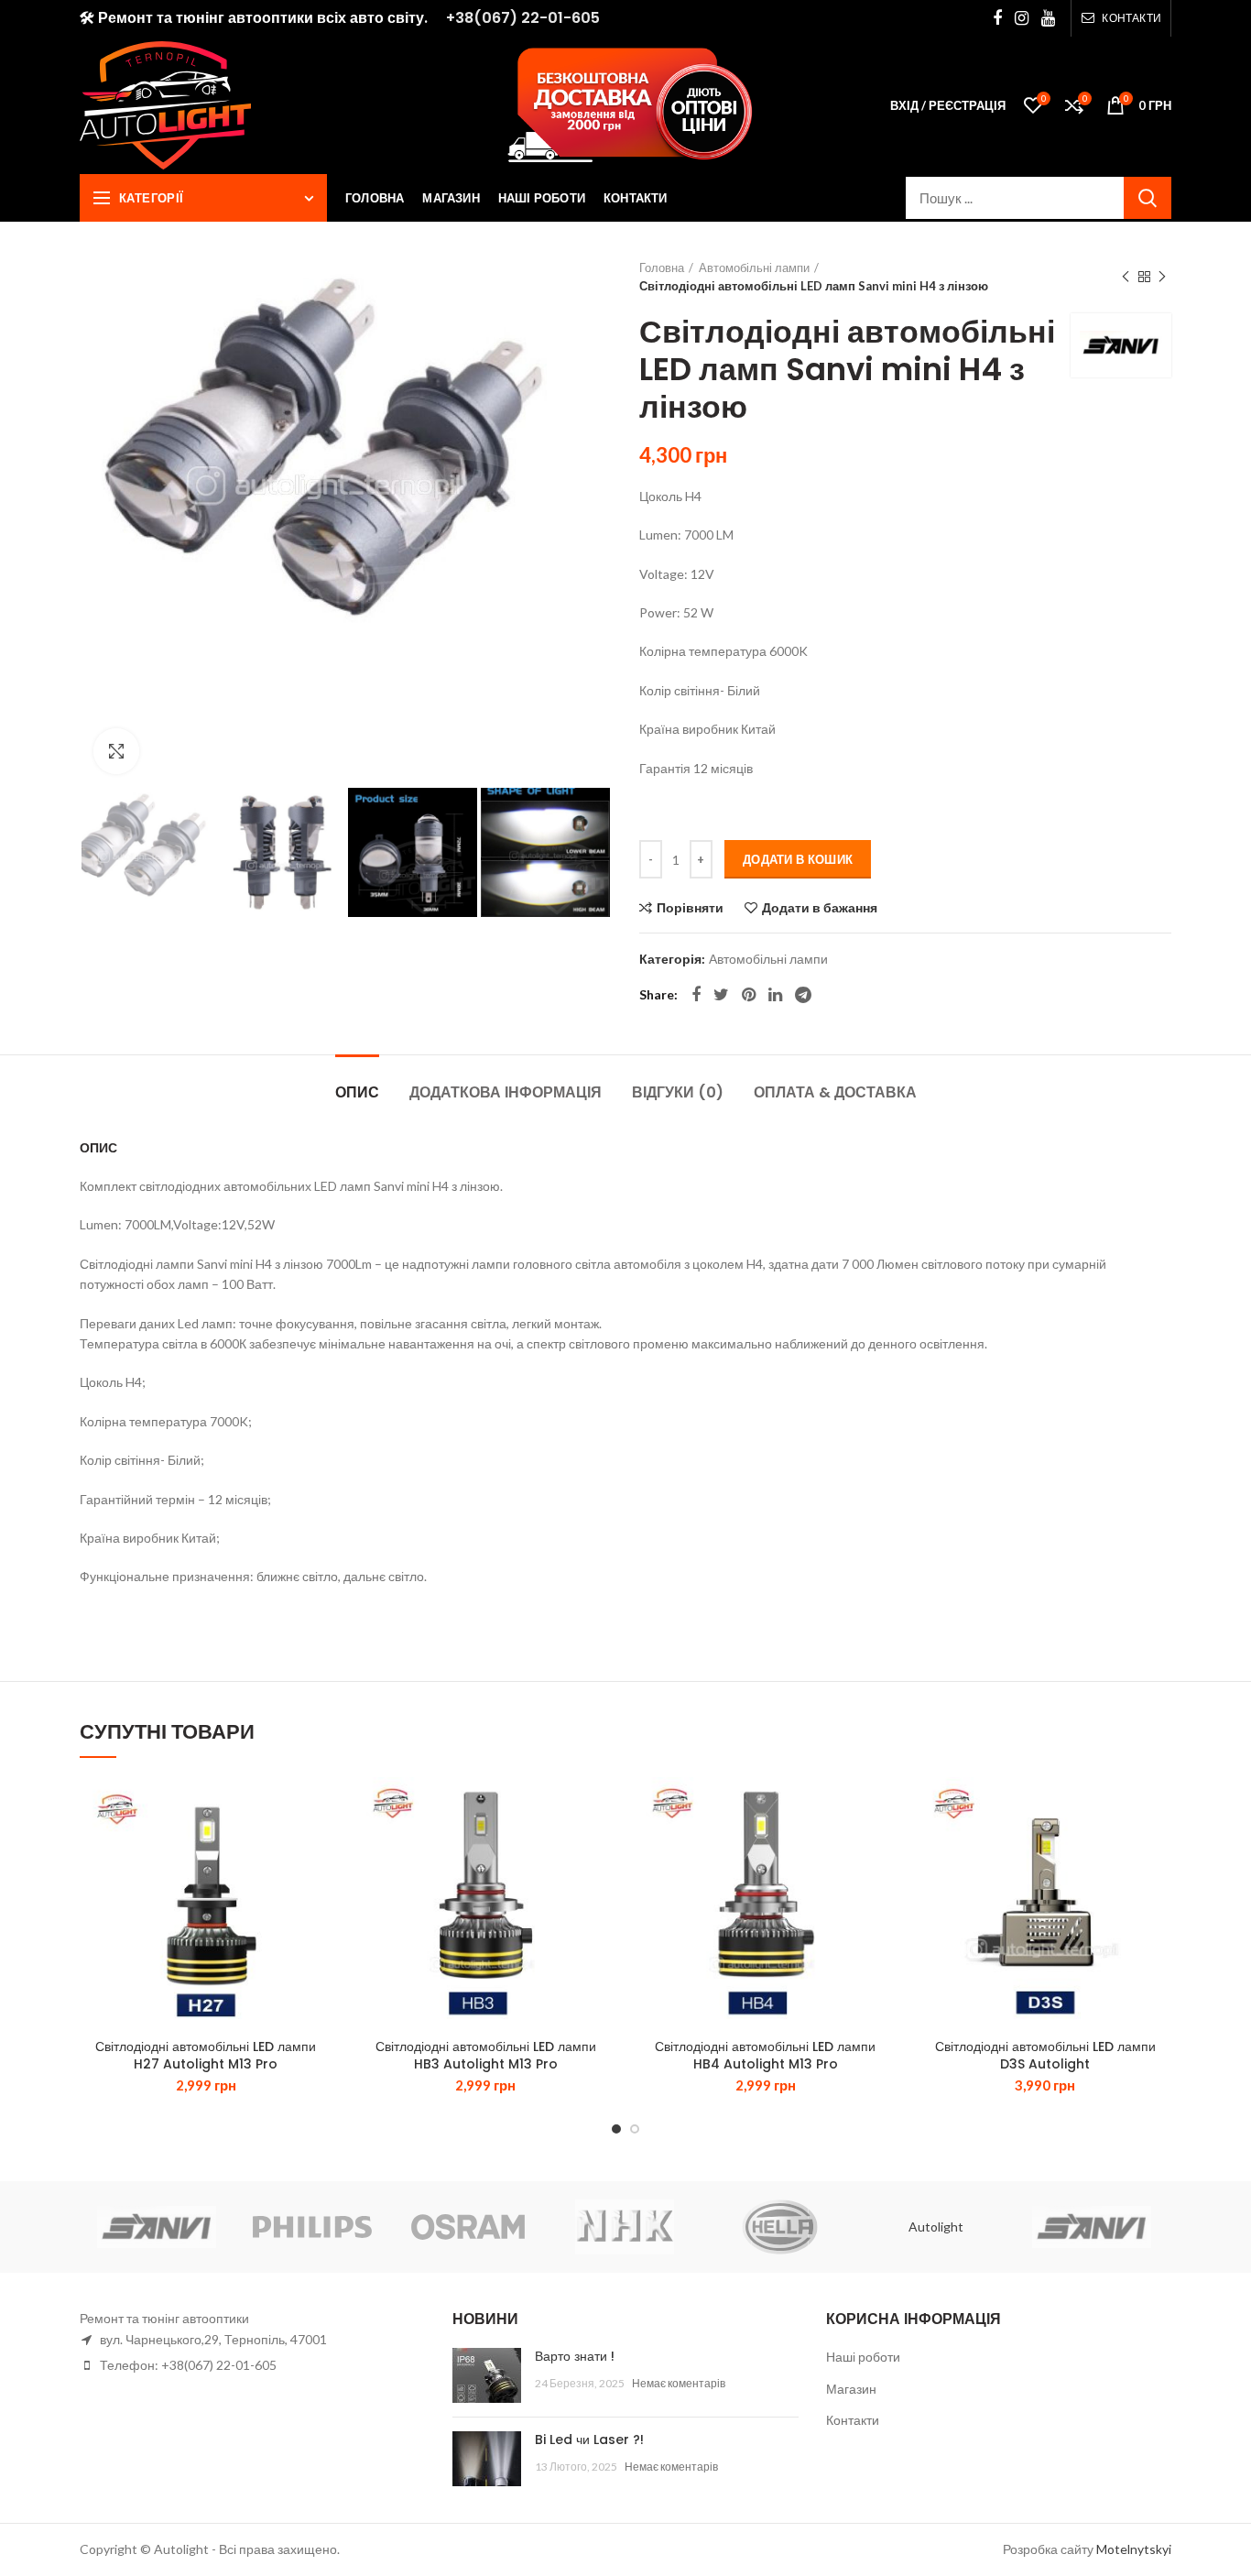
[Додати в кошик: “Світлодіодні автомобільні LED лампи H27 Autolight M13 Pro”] (319, 1848)
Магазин (851, 2389)
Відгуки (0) (678, 1092)
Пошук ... (1148, 198)
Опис (357, 1092)
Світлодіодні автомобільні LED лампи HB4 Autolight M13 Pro (765, 2055)
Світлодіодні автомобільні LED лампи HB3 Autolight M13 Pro (486, 2055)
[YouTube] (1048, 18)
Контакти (853, 2420)
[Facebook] (997, 18)
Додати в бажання (820, 908)
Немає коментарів (679, 2383)
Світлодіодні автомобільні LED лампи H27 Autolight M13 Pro (206, 2055)
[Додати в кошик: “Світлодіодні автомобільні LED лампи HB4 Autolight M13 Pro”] (878, 1848)
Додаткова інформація (506, 1092)
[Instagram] (1022, 18)
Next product (1162, 277)
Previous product (1126, 277)
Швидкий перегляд (319, 1889)
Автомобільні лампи (754, 267)
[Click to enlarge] (116, 751)
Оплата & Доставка (835, 1092)
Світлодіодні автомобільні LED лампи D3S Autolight (1045, 2055)
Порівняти (690, 908)
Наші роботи (863, 2357)
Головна (662, 267)
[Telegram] (803, 995)
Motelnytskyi (1134, 2549)
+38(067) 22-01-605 (523, 18)
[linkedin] (775, 995)
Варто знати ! (575, 2356)
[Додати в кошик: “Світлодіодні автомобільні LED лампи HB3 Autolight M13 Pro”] (598, 1848)
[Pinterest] (749, 995)
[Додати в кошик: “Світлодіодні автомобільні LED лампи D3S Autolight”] (1158, 1848)
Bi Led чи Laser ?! (589, 2440)
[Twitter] (721, 995)
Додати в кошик (798, 859)
